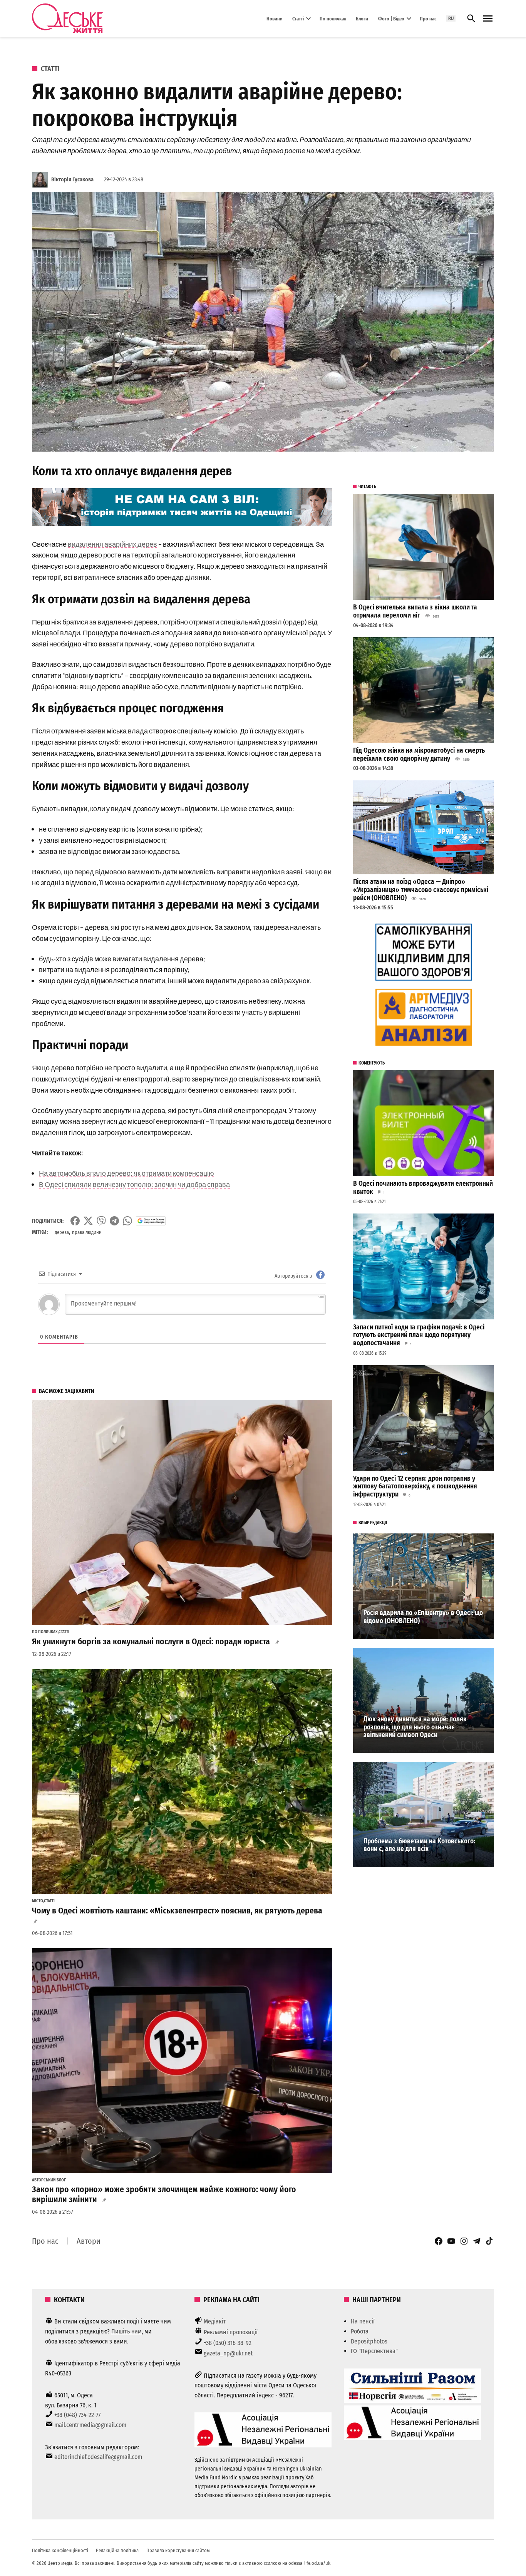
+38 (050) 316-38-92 (228, 2343)
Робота (360, 2331)
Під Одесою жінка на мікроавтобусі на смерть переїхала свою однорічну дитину (419, 755)
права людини (87, 1232)
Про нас (428, 18)
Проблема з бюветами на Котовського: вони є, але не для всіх (419, 1845)
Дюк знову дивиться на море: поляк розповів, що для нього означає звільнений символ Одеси (415, 1727)
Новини (275, 18)
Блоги (362, 18)
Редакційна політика (117, 2550)
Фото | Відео (391, 18)
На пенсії (363, 2321)
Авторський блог (49, 2180)
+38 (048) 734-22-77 (77, 2415)
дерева (62, 1232)
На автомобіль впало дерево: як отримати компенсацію (126, 1173)
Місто (38, 1901)
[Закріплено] (488, 19)
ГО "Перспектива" (374, 2351)
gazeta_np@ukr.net (228, 2353)
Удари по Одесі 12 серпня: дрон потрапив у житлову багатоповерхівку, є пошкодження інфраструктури (415, 1486)
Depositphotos (369, 2341)
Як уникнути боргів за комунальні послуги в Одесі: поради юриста (151, 1642)
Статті (298, 18)
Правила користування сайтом (178, 2550)
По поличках (333, 18)
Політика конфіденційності (60, 2550)
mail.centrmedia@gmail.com (90, 2425)
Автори (89, 2241)
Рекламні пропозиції (231, 2332)
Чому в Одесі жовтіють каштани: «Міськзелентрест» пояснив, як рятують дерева (177, 1911)
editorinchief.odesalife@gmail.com (98, 2457)
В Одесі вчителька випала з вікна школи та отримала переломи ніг (415, 611)
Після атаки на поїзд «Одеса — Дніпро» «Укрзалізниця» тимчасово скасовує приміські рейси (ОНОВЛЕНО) (421, 890)
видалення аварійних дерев (112, 544)
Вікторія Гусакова (72, 180)
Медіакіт (215, 2321)
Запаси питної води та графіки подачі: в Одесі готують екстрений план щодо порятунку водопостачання (419, 1335)
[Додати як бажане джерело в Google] (151, 1221)
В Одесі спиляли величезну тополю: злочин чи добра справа (134, 1184)
